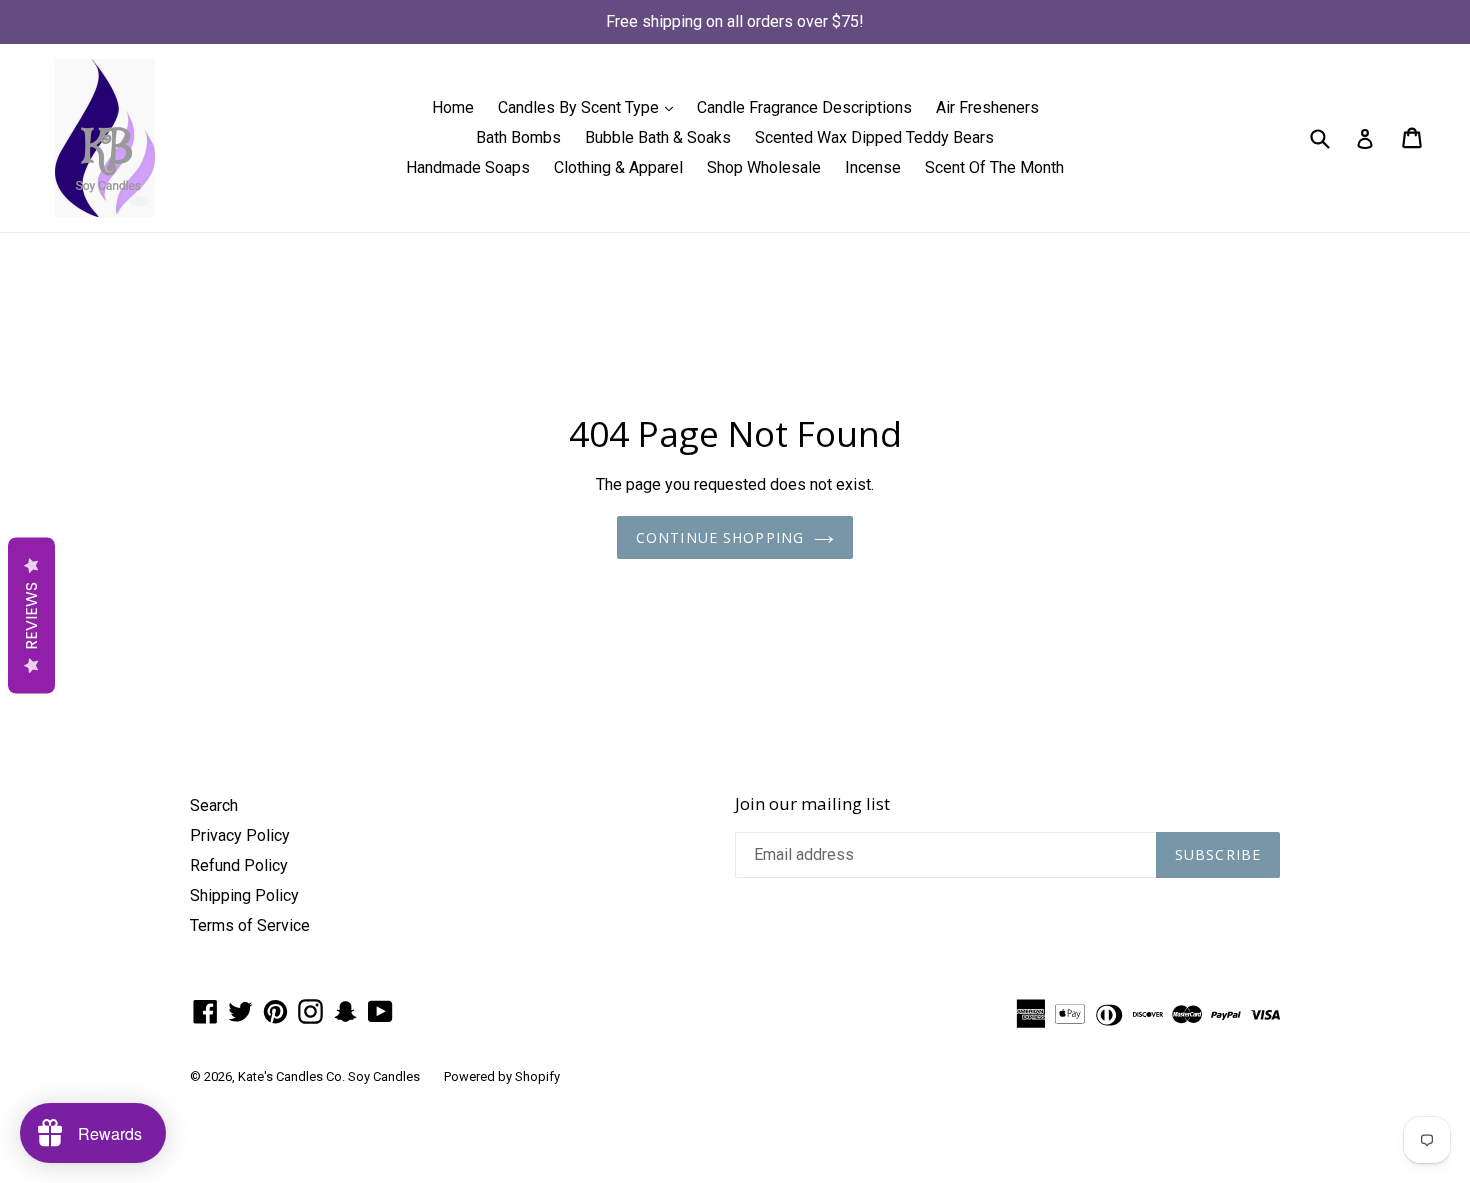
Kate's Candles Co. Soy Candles (329, 1076)
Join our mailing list (812, 804)
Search (214, 805)
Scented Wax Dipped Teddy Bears (874, 137)
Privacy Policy (240, 835)
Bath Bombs (518, 137)
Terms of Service (250, 925)
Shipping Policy (244, 895)
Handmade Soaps (468, 167)
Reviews (31, 615)
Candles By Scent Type (590, 107)
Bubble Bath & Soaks (658, 137)
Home (453, 107)
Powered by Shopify (502, 1076)
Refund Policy (239, 865)
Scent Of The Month (994, 167)
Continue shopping (720, 537)
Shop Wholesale (764, 167)
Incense (873, 167)
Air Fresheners (987, 107)
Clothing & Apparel (618, 167)
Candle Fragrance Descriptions (804, 107)
